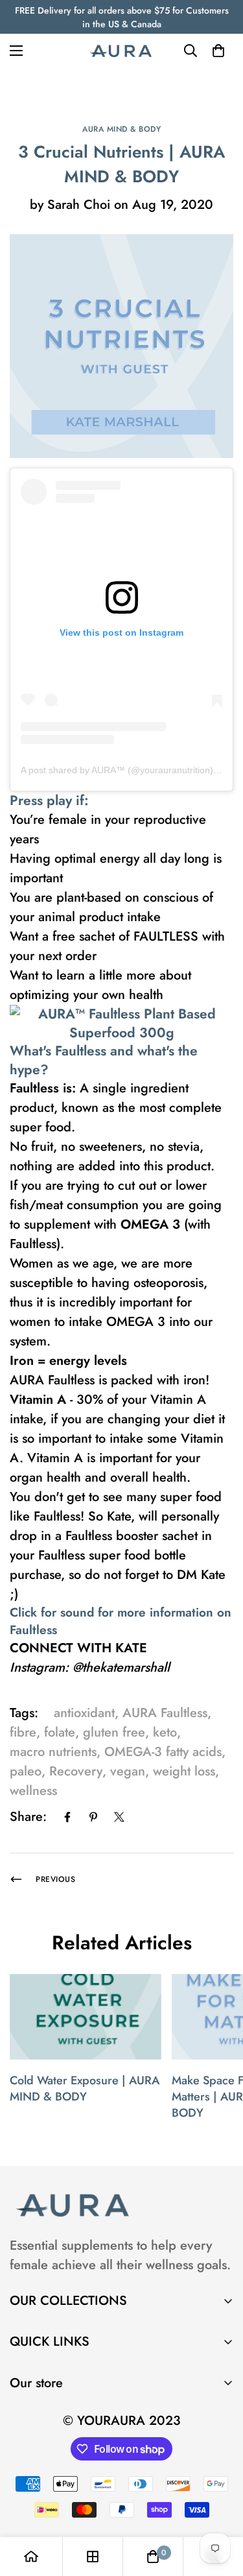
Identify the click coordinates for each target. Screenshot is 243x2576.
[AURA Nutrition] (122, 51)
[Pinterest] (93, 1817)
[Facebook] (67, 1817)
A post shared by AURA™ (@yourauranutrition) (117, 770)
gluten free (114, 1732)
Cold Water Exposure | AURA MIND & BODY (85, 2088)
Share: (28, 1817)
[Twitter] (119, 1817)
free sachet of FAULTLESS (125, 936)
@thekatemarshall (121, 1667)
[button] (218, 51)
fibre (23, 1732)
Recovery (76, 1771)
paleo (26, 1771)
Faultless (34, 1088)
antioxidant (84, 1713)
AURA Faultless (165, 1713)
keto (165, 1732)
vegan (128, 1771)
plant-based (89, 897)
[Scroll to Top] (220, 2507)
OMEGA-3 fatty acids (163, 1752)
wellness (33, 1791)
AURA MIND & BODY (121, 129)
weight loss (184, 1771)
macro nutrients (53, 1752)
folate (60, 1732)
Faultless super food (94, 1555)
